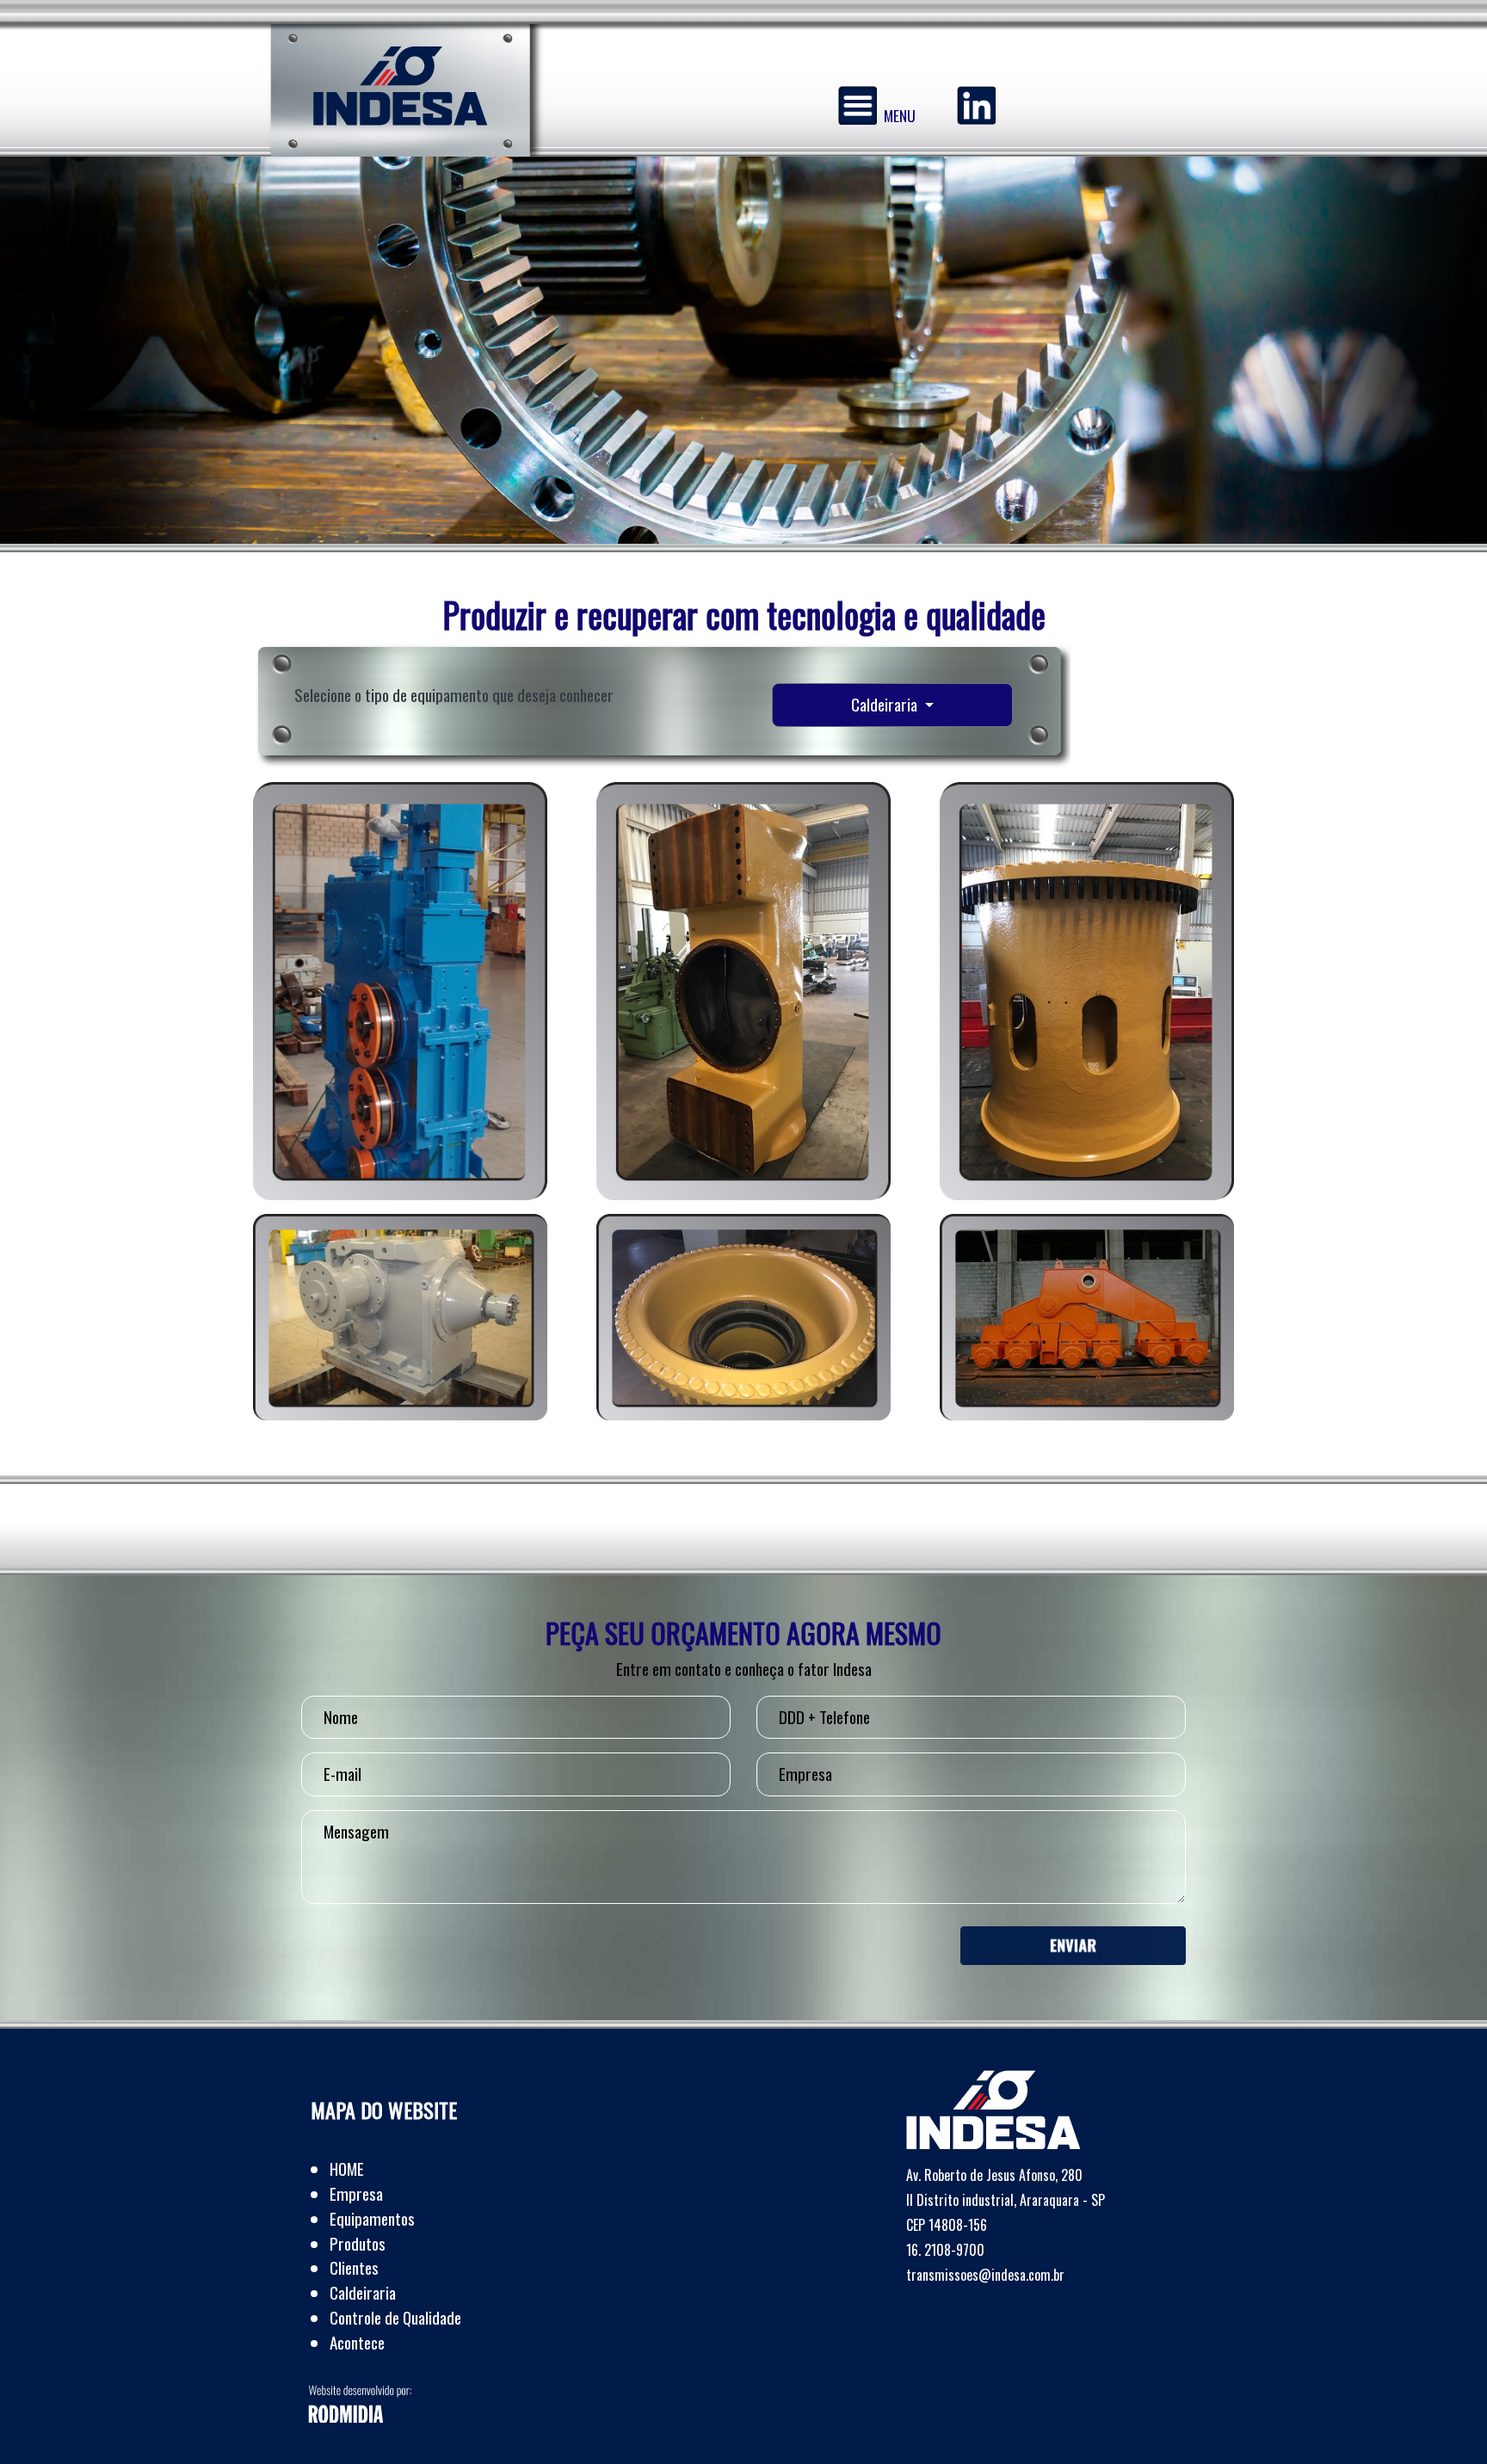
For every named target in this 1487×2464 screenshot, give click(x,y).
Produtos (358, 2243)
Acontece (357, 2342)
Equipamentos (372, 2218)
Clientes (354, 2267)
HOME (347, 2168)
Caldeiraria (363, 2292)
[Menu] (858, 105)
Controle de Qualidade (395, 2317)
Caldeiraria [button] (886, 704)
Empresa (356, 2193)
